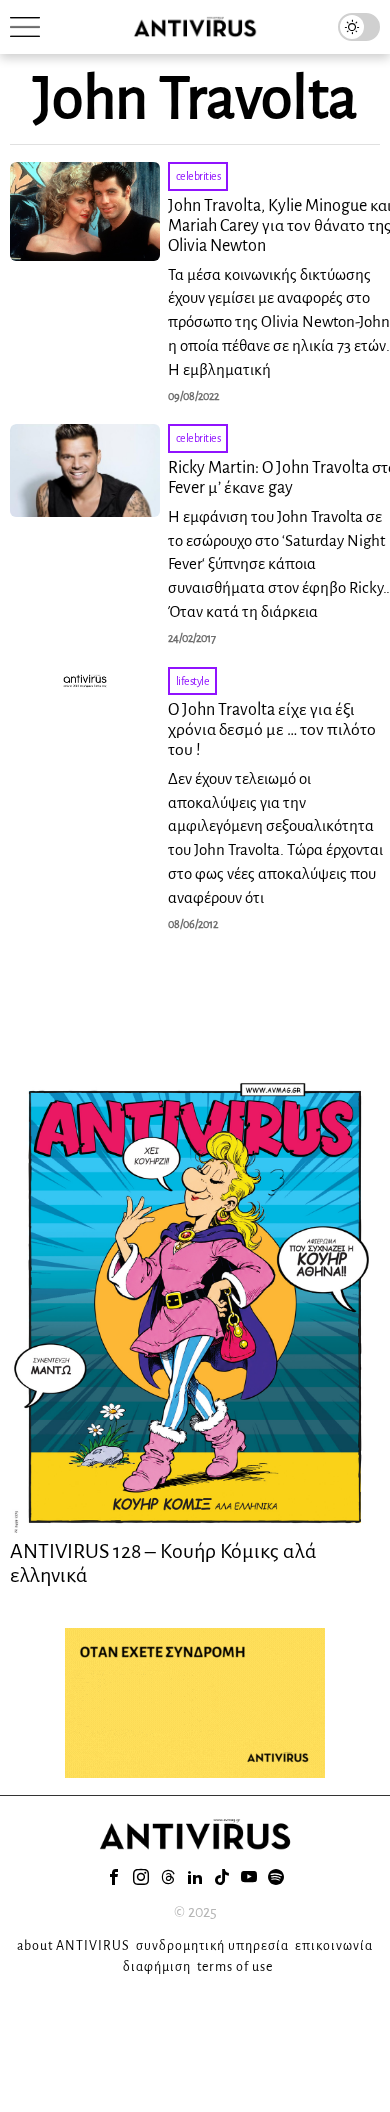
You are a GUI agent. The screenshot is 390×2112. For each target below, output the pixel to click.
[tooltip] (114, 1877)
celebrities (198, 176)
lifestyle (193, 681)
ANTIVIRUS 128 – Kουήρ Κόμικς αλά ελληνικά (163, 1563)
